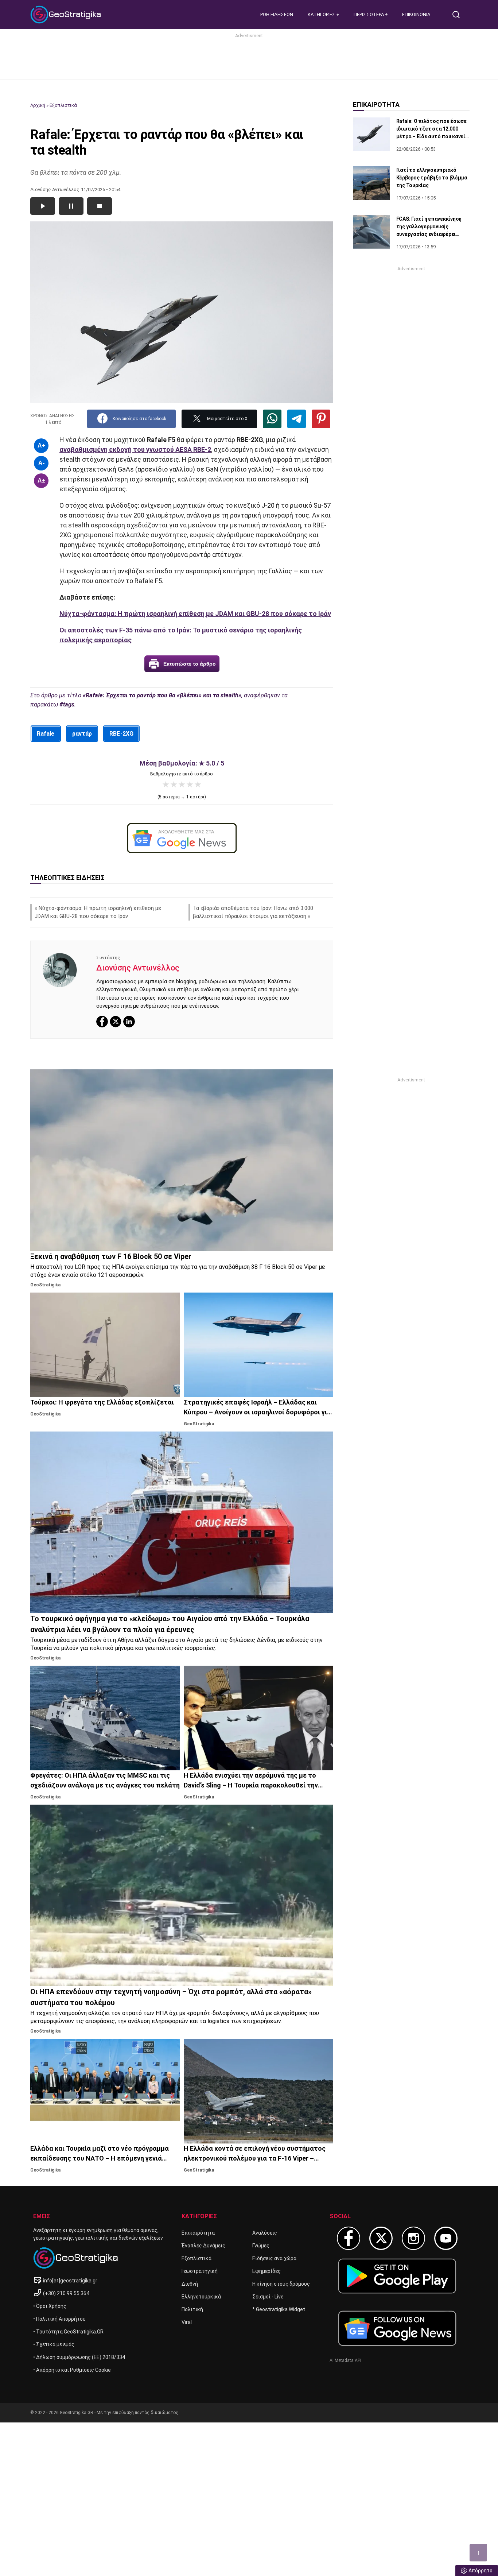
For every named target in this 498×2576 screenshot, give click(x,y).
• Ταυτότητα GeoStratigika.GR (68, 2332)
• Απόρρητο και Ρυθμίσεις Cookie (72, 2370)
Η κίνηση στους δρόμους (281, 2284)
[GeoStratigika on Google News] (397, 2328)
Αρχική (38, 105)
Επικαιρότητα (198, 2233)
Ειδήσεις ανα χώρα (274, 2258)
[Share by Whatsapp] (272, 419)
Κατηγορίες (322, 14)
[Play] (43, 206)
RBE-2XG (121, 734)
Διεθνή (190, 2284)
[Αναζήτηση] (459, 15)
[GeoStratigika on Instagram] (413, 2238)
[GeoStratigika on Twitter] (381, 2238)
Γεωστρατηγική (200, 2271)
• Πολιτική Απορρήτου (59, 2319)
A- (41, 463)
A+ (41, 446)
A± (41, 481)
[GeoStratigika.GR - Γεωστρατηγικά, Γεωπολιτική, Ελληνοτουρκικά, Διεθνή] (67, 15)
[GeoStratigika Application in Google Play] (397, 2276)
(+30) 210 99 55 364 (66, 2293)
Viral (187, 2322)
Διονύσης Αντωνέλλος (138, 968)
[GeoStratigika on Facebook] (349, 2238)
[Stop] (100, 206)
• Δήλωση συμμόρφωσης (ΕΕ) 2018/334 (79, 2357)
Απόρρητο (481, 2571)
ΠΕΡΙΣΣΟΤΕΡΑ (369, 14)
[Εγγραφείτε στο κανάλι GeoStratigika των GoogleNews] (182, 838)
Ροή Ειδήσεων (277, 14)
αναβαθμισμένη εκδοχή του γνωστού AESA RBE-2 (135, 450)
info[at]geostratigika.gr (70, 2281)
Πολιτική (192, 2309)
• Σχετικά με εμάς (54, 2344)
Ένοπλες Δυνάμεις (203, 2246)
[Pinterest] (321, 419)
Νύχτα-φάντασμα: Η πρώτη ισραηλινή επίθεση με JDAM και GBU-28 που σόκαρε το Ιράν (195, 614)
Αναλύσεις (265, 2233)
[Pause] (71, 206)
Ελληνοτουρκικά (201, 2297)
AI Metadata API (345, 2360)
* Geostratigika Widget (279, 2309)
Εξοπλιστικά (63, 105)
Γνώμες (261, 2246)
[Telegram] (297, 419)
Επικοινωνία (416, 14)
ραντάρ (82, 734)
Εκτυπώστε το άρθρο (190, 664)
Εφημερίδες (266, 2271)
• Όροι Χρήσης (50, 2306)
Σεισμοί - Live (268, 2297)
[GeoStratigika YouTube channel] (446, 2238)
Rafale (46, 734)
